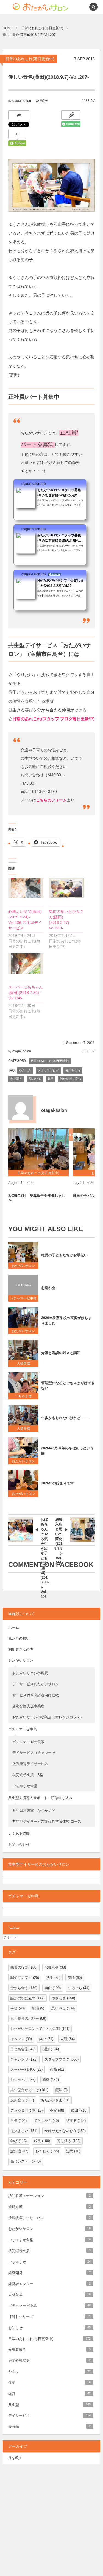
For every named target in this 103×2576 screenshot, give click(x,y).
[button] (81, 7)
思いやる (35, 1079)
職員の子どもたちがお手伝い (64, 1255)
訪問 (73, 2151)
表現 (68, 2039)
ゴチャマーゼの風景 (28, 1742)
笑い (46, 2039)
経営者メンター (49, 2284)
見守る (76, 2121)
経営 (49, 2394)
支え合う (22, 2100)
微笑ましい (24, 2131)
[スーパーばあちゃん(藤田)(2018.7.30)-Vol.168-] (26, 963)
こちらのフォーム (51, 800)
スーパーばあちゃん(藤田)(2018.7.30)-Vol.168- (26, 993)
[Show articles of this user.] (21, 1108)
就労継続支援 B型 (28, 1775)
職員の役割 (24, 1967)
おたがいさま (55, 2100)
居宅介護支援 (49, 2361)
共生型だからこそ (29, 2090)
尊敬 (51, 2080)
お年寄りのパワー (28, 2018)
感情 (75, 1978)
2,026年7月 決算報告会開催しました (37, 1198)
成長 (42, 2141)
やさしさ (25, 1070)
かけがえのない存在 (65, 2131)
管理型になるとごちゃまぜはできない (68, 1386)
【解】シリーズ (49, 2317)
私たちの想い (19, 1638)
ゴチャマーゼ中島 (23, 1298)
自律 (19, 2121)
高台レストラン (26, 2161)
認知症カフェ (25, 1978)
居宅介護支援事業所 (28, 1706)
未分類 (49, 2427)
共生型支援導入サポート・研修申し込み (40, 1798)
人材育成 (25, 1363)
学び (19, 2141)
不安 (57, 2110)
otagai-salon (22, 101)
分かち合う (73, 1070)
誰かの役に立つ (71, 1079)
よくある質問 (19, 1834)
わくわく (47, 2151)
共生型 (49, 2405)
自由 (53, 1988)
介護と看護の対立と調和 (61, 1353)
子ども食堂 (23, 2049)
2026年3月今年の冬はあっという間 (67, 1451)
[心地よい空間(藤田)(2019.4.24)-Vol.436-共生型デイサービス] (26, 888)
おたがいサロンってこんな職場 (40, 2029)
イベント (21, 2039)
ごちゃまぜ (23, 1396)
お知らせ (55, 1967)
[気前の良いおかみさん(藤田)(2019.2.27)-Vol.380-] (66, 888)
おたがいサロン (23, 1266)
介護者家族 (49, 2350)
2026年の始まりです (58, 1483)
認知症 (19, 2151)
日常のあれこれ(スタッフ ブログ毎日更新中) (53, 719)
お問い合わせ (19, 1845)
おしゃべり (23, 2080)
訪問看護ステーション (49, 2196)
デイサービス (49, 2416)
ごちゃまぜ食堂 (25, 1786)
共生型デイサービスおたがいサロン (39, 1864)
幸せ (18, 2008)
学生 (53, 1978)
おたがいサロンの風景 (30, 1673)
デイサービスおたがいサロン (36, 1684)
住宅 (49, 2383)
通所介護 (49, 2207)
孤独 (57, 2069)
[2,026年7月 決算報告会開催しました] (38, 1149)
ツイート (10, 1937)
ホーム (14, 1627)
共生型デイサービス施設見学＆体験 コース (47, 1821)
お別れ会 (48, 1288)
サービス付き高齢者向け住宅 (36, 1695)
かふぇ (49, 2372)
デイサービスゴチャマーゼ (34, 1753)
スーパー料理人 (27, 2069)
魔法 (61, 2090)
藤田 (51, 1079)
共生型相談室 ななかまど (34, 1811)
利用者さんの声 (21, 1649)
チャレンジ (24, 2059)
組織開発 (49, 2273)
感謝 (51, 2049)
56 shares (55, 574)
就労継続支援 (49, 2251)
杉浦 (38, 2008)
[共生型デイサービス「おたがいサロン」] (32, 7)
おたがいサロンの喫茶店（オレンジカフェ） (48, 1717)
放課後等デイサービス (32, 1764)
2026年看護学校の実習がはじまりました (66, 1320)
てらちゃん (46, 2121)
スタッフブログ (48, 1070)
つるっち (79, 1988)
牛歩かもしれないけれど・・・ (66, 1418)
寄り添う (16, 1079)
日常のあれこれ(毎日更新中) (30, 59)
